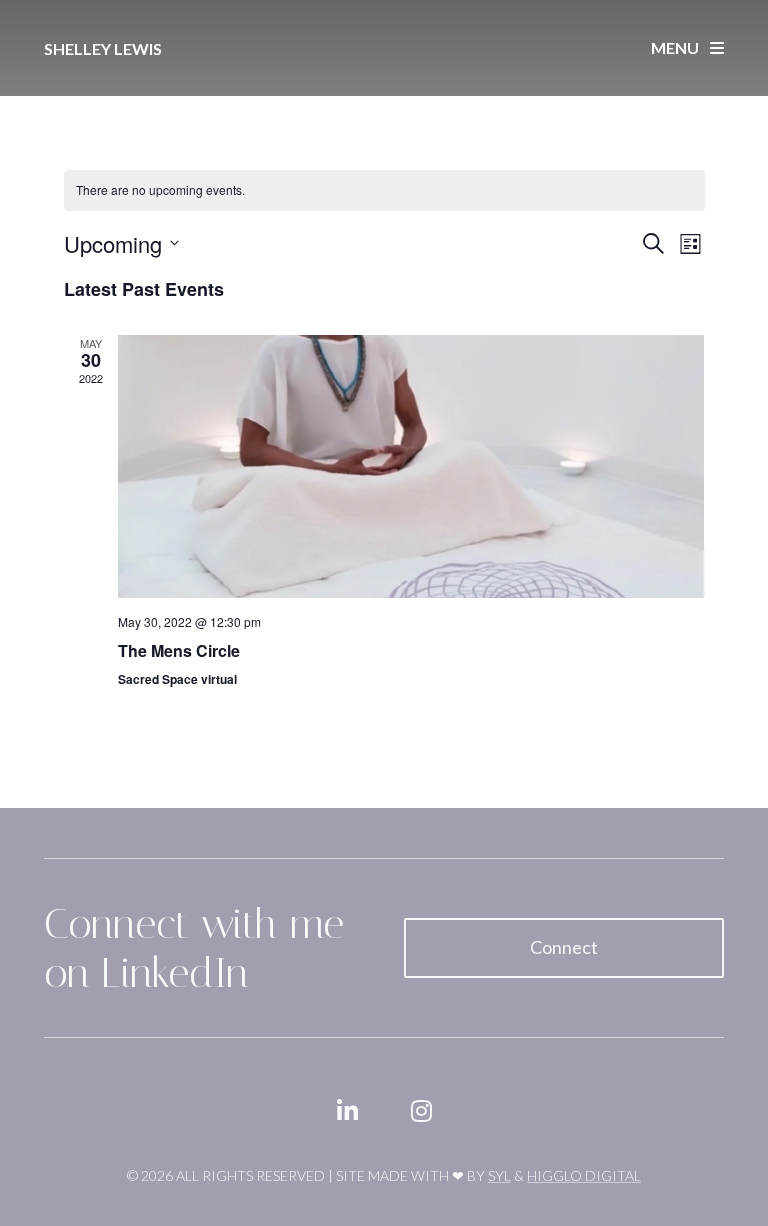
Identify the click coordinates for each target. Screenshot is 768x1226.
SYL (499, 1175)
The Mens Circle (179, 650)
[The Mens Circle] (411, 467)
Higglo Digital (584, 1175)
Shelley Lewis (103, 48)
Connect (564, 947)
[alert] (384, 190)
